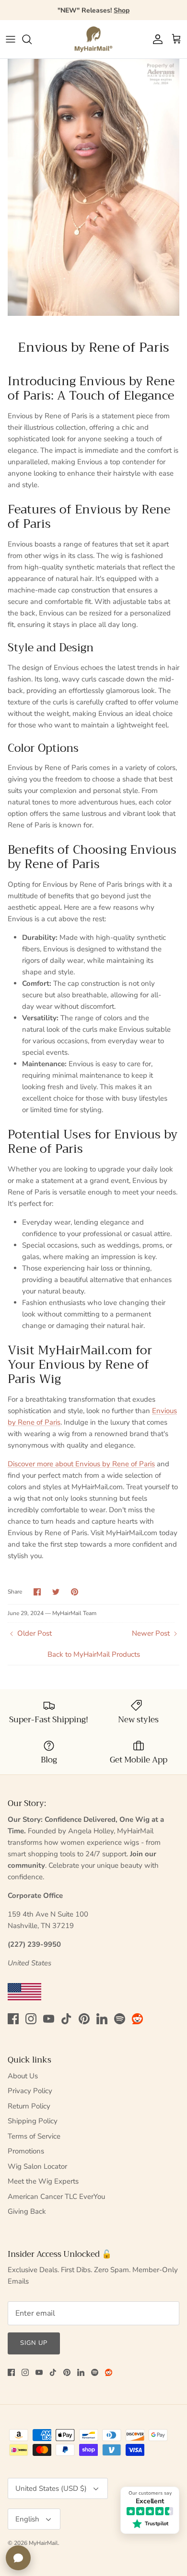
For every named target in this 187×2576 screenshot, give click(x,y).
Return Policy (29, 2106)
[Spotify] (120, 2019)
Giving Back (27, 2211)
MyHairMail (43, 2543)
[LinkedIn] (102, 2019)
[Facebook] (13, 2019)
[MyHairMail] (93, 39)
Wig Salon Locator (37, 2166)
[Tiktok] (66, 2019)
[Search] (32, 39)
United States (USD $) (51, 2488)
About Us (23, 2076)
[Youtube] (49, 2019)
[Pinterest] (84, 2019)
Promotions (26, 2151)
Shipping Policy (33, 2121)
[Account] (155, 39)
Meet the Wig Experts (43, 2181)
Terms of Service (34, 2136)
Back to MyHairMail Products (94, 1654)
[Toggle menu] (11, 39)
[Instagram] (31, 2019)
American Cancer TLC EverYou (56, 2197)
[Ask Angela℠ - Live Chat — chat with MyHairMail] (18, 2558)
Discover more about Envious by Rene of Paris (81, 1464)
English (27, 2519)
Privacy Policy (30, 2091)
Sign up (34, 2343)
